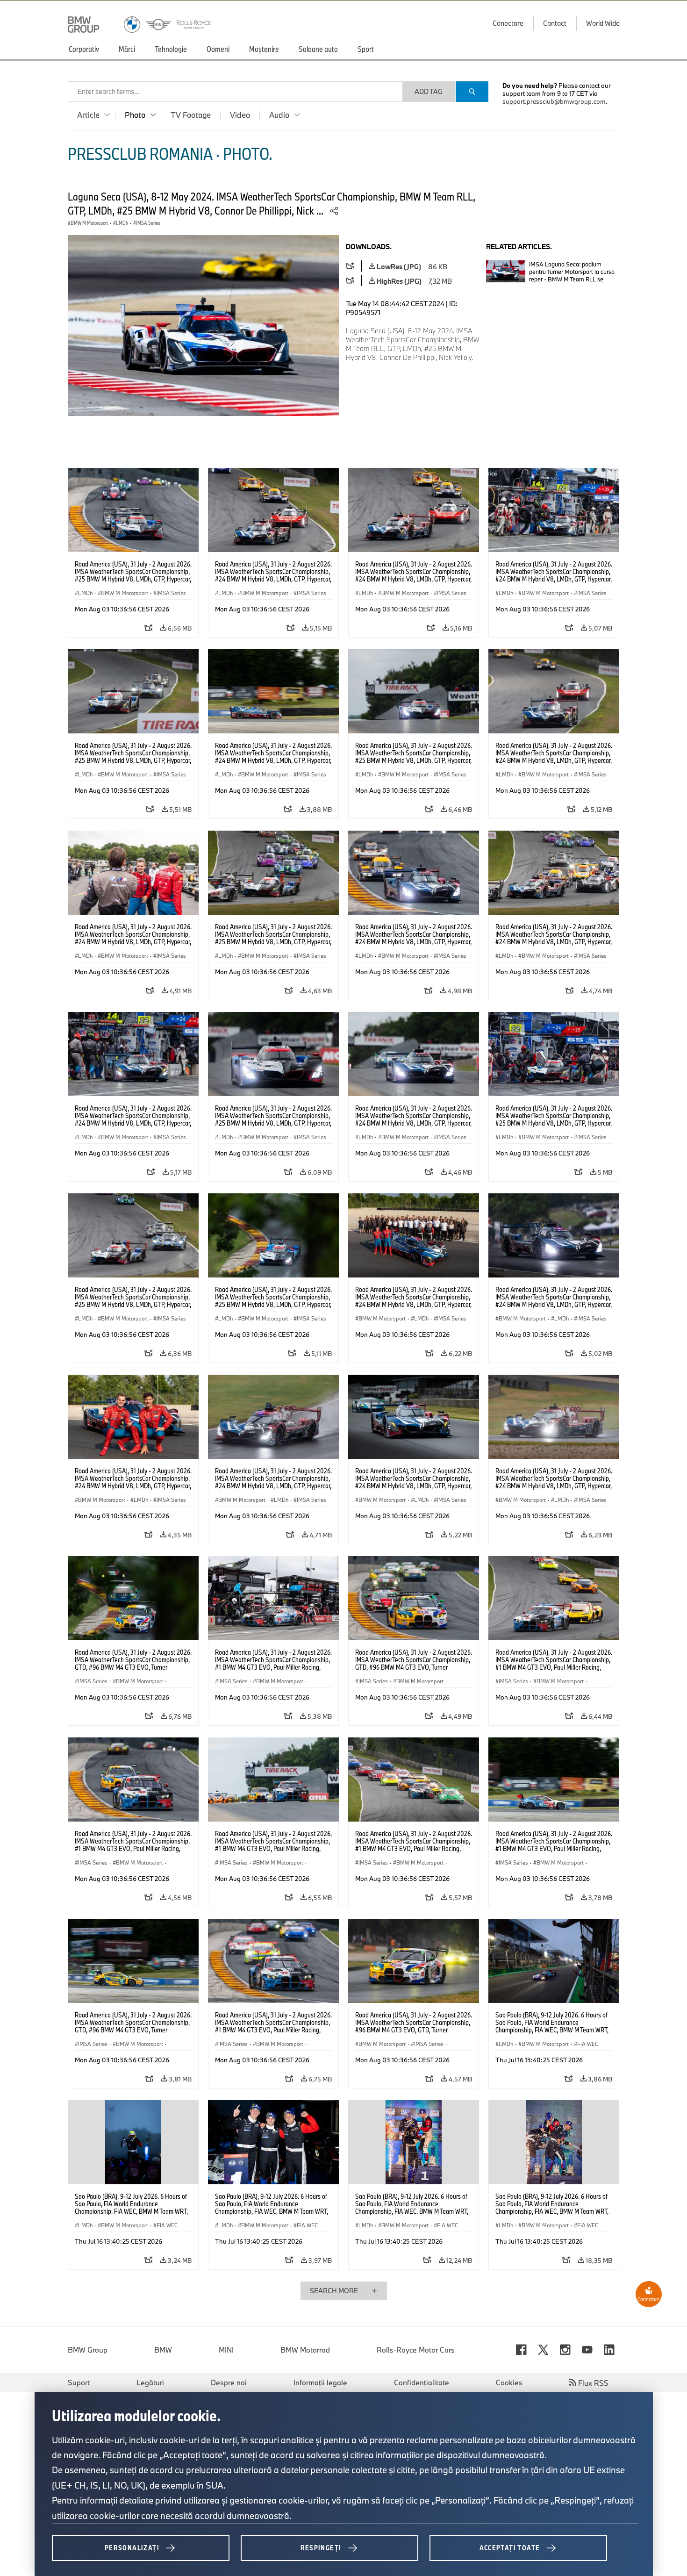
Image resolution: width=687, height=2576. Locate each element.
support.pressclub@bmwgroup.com (554, 101)
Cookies (509, 2382)
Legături (150, 2382)
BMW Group (88, 2350)
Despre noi (229, 2382)
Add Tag (429, 91)
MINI (226, 2350)
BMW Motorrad (305, 2350)
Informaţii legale (320, 2382)
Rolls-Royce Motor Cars (416, 2350)
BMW (163, 2350)
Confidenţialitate (422, 2382)
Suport (79, 2382)
